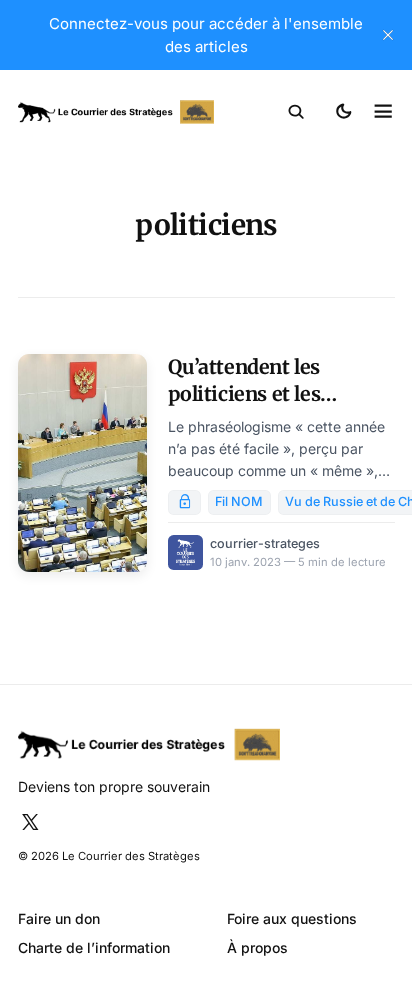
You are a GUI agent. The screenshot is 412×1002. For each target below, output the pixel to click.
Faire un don (59, 918)
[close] (388, 35)
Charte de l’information (94, 947)
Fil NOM (239, 501)
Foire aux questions (292, 918)
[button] (296, 112)
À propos (257, 947)
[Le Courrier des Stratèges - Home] (116, 112)
